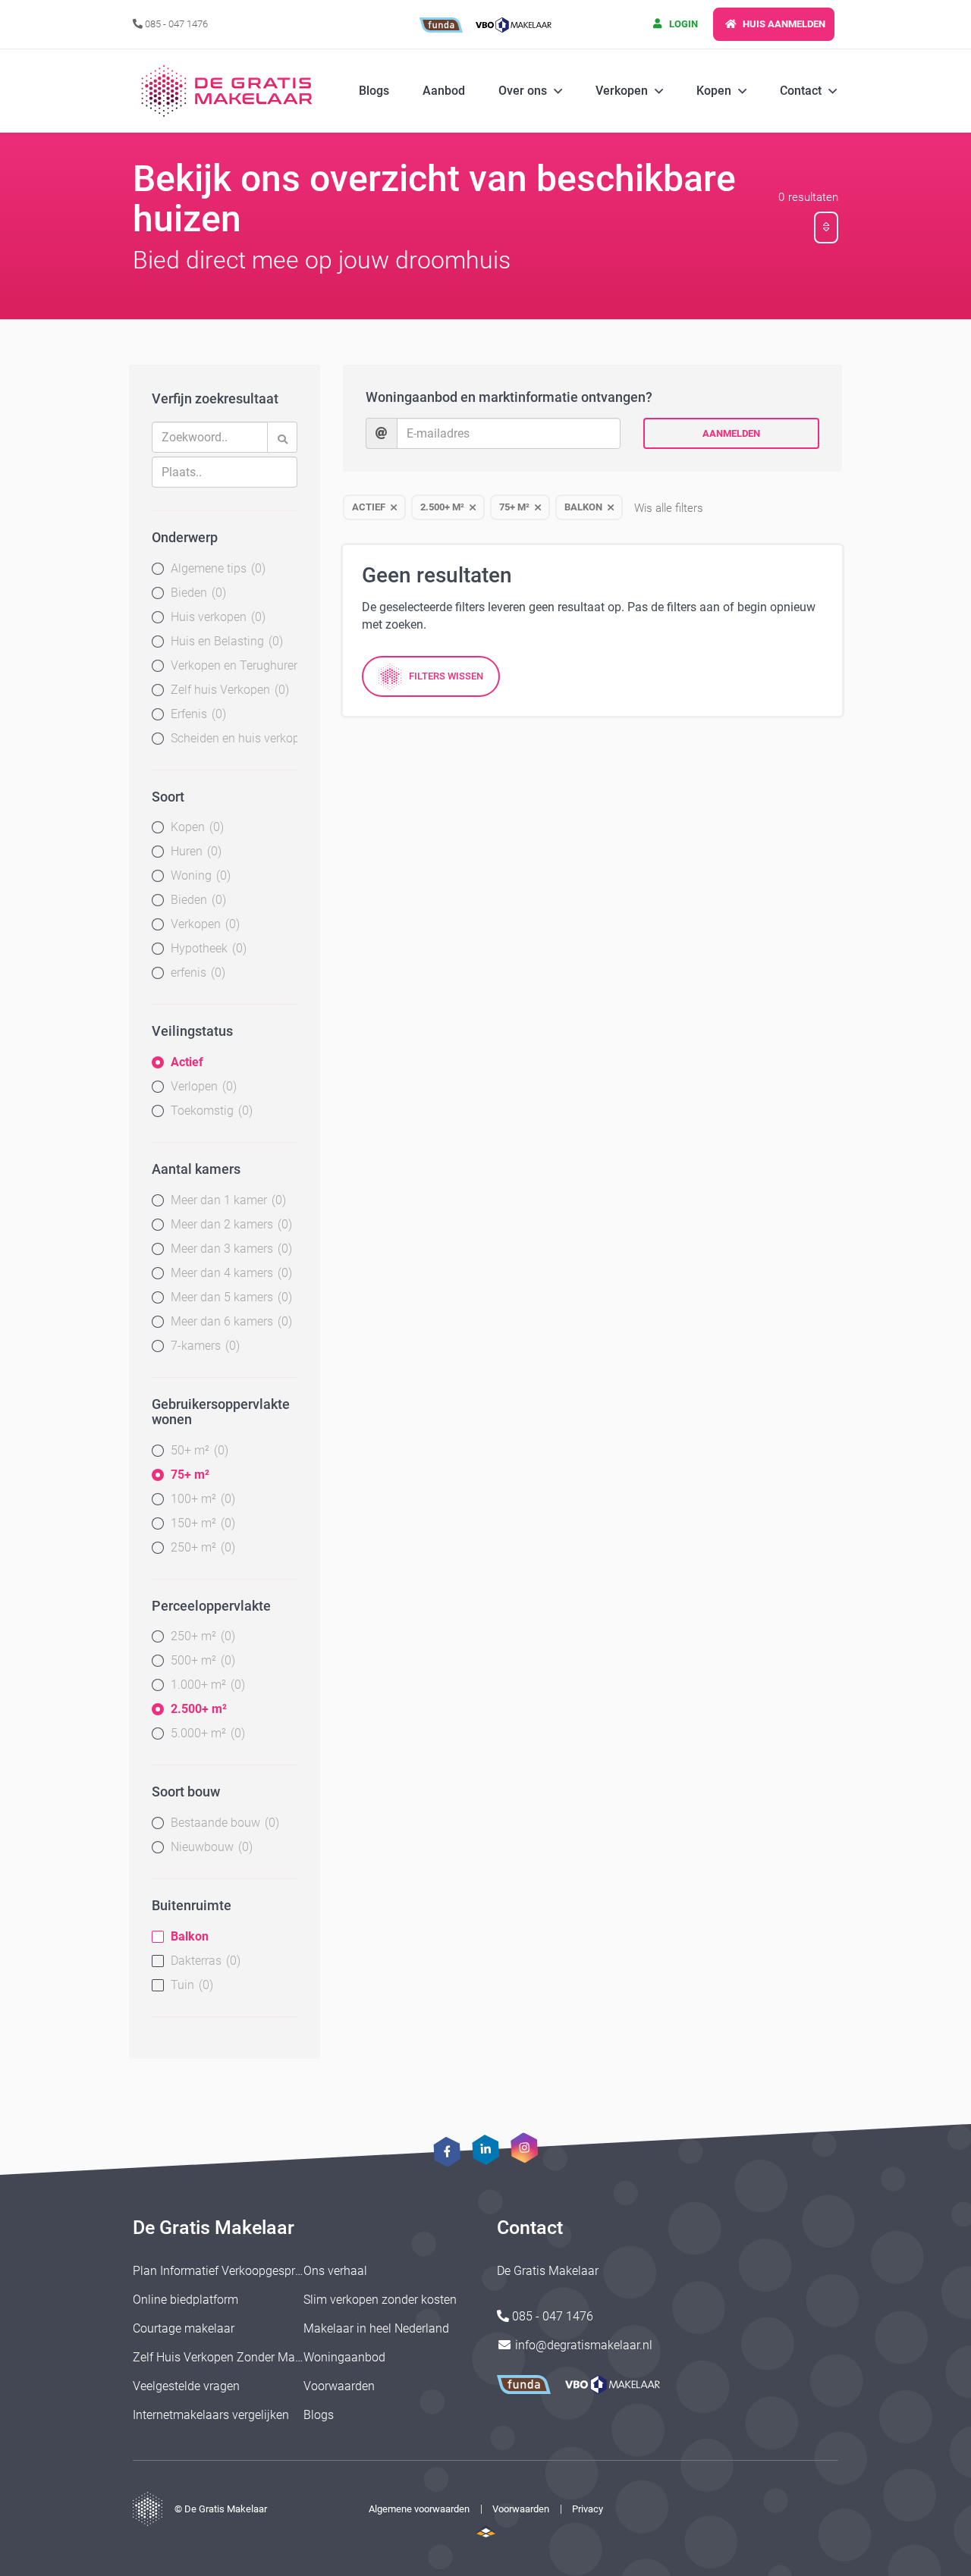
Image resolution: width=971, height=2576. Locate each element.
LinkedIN (485, 2150)
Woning (199, 875)
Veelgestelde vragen (186, 2386)
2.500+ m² (199, 1709)
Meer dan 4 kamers (229, 1273)
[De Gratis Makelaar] (229, 91)
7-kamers (203, 1346)
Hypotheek (207, 948)
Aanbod (444, 91)
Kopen (195, 827)
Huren (194, 851)
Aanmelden (731, 433)
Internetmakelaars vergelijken (211, 2415)
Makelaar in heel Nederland (376, 2328)
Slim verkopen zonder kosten (380, 2300)
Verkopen (203, 924)
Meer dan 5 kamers (229, 1297)
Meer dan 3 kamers (229, 1249)
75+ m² (190, 1475)
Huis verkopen (216, 617)
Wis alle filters (669, 508)
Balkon (190, 1936)
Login (682, 24)
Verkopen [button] (622, 91)
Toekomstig (210, 1111)
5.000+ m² (206, 1733)
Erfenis (196, 714)
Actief (187, 1062)
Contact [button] (801, 91)
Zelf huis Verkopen (228, 690)
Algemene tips (216, 568)
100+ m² (201, 1499)
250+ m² (201, 1547)
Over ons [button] (523, 91)
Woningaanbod (344, 2357)
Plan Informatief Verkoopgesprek (220, 2271)
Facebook (447, 2152)
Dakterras (204, 1961)
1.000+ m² (206, 1685)
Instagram (524, 2148)
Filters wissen (446, 676)
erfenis (196, 973)
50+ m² (198, 1450)
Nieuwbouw (210, 1847)
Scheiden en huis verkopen (234, 738)
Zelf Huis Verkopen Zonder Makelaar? (233, 2357)
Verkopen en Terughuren (234, 665)
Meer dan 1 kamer (226, 1200)
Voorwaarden (339, 2386)
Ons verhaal (335, 2271)
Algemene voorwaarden (419, 2509)
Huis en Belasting (225, 641)
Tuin (190, 1985)
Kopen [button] (714, 91)
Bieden (196, 593)
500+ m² (201, 1660)
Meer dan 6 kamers (229, 1321)
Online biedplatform (185, 2300)
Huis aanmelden (783, 24)
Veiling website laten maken (486, 2531)
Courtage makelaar (184, 2328)
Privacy (588, 2509)
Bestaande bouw (223, 1823)
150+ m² (201, 1523)
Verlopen (202, 1086)
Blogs (374, 91)
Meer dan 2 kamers (229, 1224)
